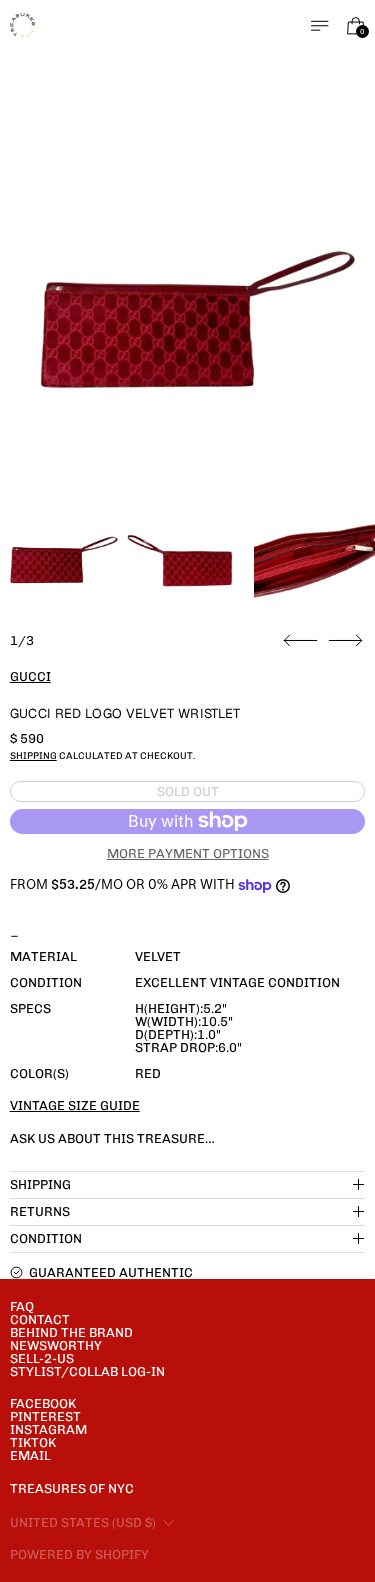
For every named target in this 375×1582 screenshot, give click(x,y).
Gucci (30, 676)
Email (30, 1455)
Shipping (33, 755)
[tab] (60, 557)
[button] (188, 313)
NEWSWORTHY (56, 1345)
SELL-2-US (42, 1358)
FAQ (22, 1306)
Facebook (43, 1403)
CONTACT (40, 1319)
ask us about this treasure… (112, 1138)
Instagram (48, 1429)
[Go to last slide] (300, 641)
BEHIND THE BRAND (71, 1332)
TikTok (33, 1442)
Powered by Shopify (79, 1554)
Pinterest (45, 1416)
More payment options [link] (188, 853)
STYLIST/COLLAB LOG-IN (87, 1371)
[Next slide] (345, 641)
